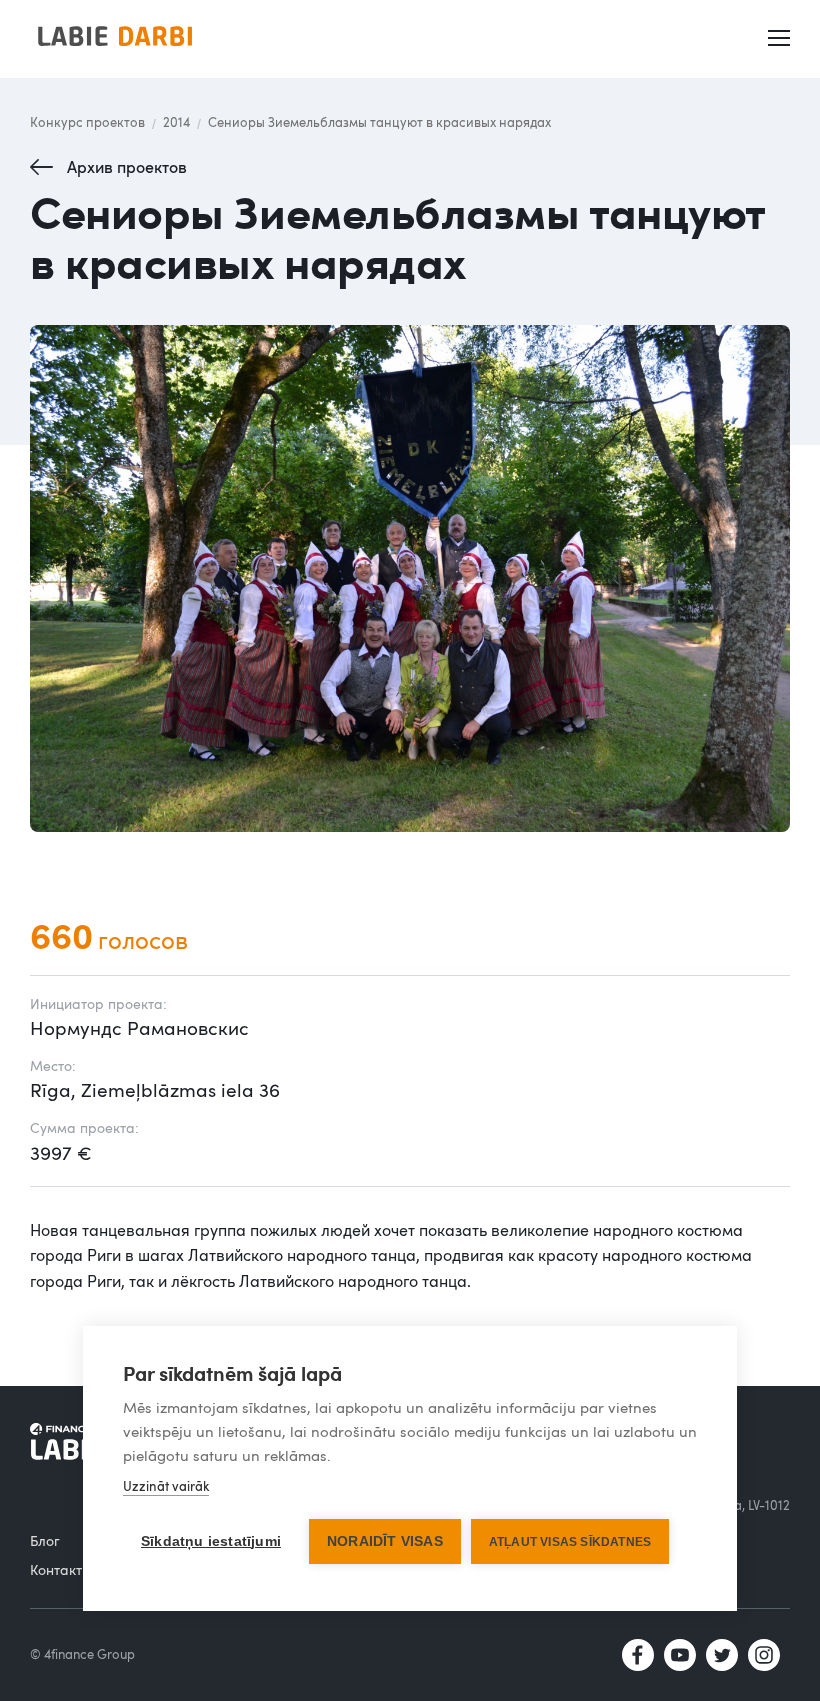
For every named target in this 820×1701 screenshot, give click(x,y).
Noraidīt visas (385, 1541)
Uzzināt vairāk (166, 1486)
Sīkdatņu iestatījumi (211, 1541)
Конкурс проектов (87, 122)
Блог (45, 1540)
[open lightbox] (410, 578)
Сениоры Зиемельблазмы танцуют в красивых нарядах (379, 122)
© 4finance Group (82, 1654)
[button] (781, 39)
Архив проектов (127, 167)
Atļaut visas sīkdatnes (570, 1542)
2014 (176, 122)
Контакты (61, 1569)
